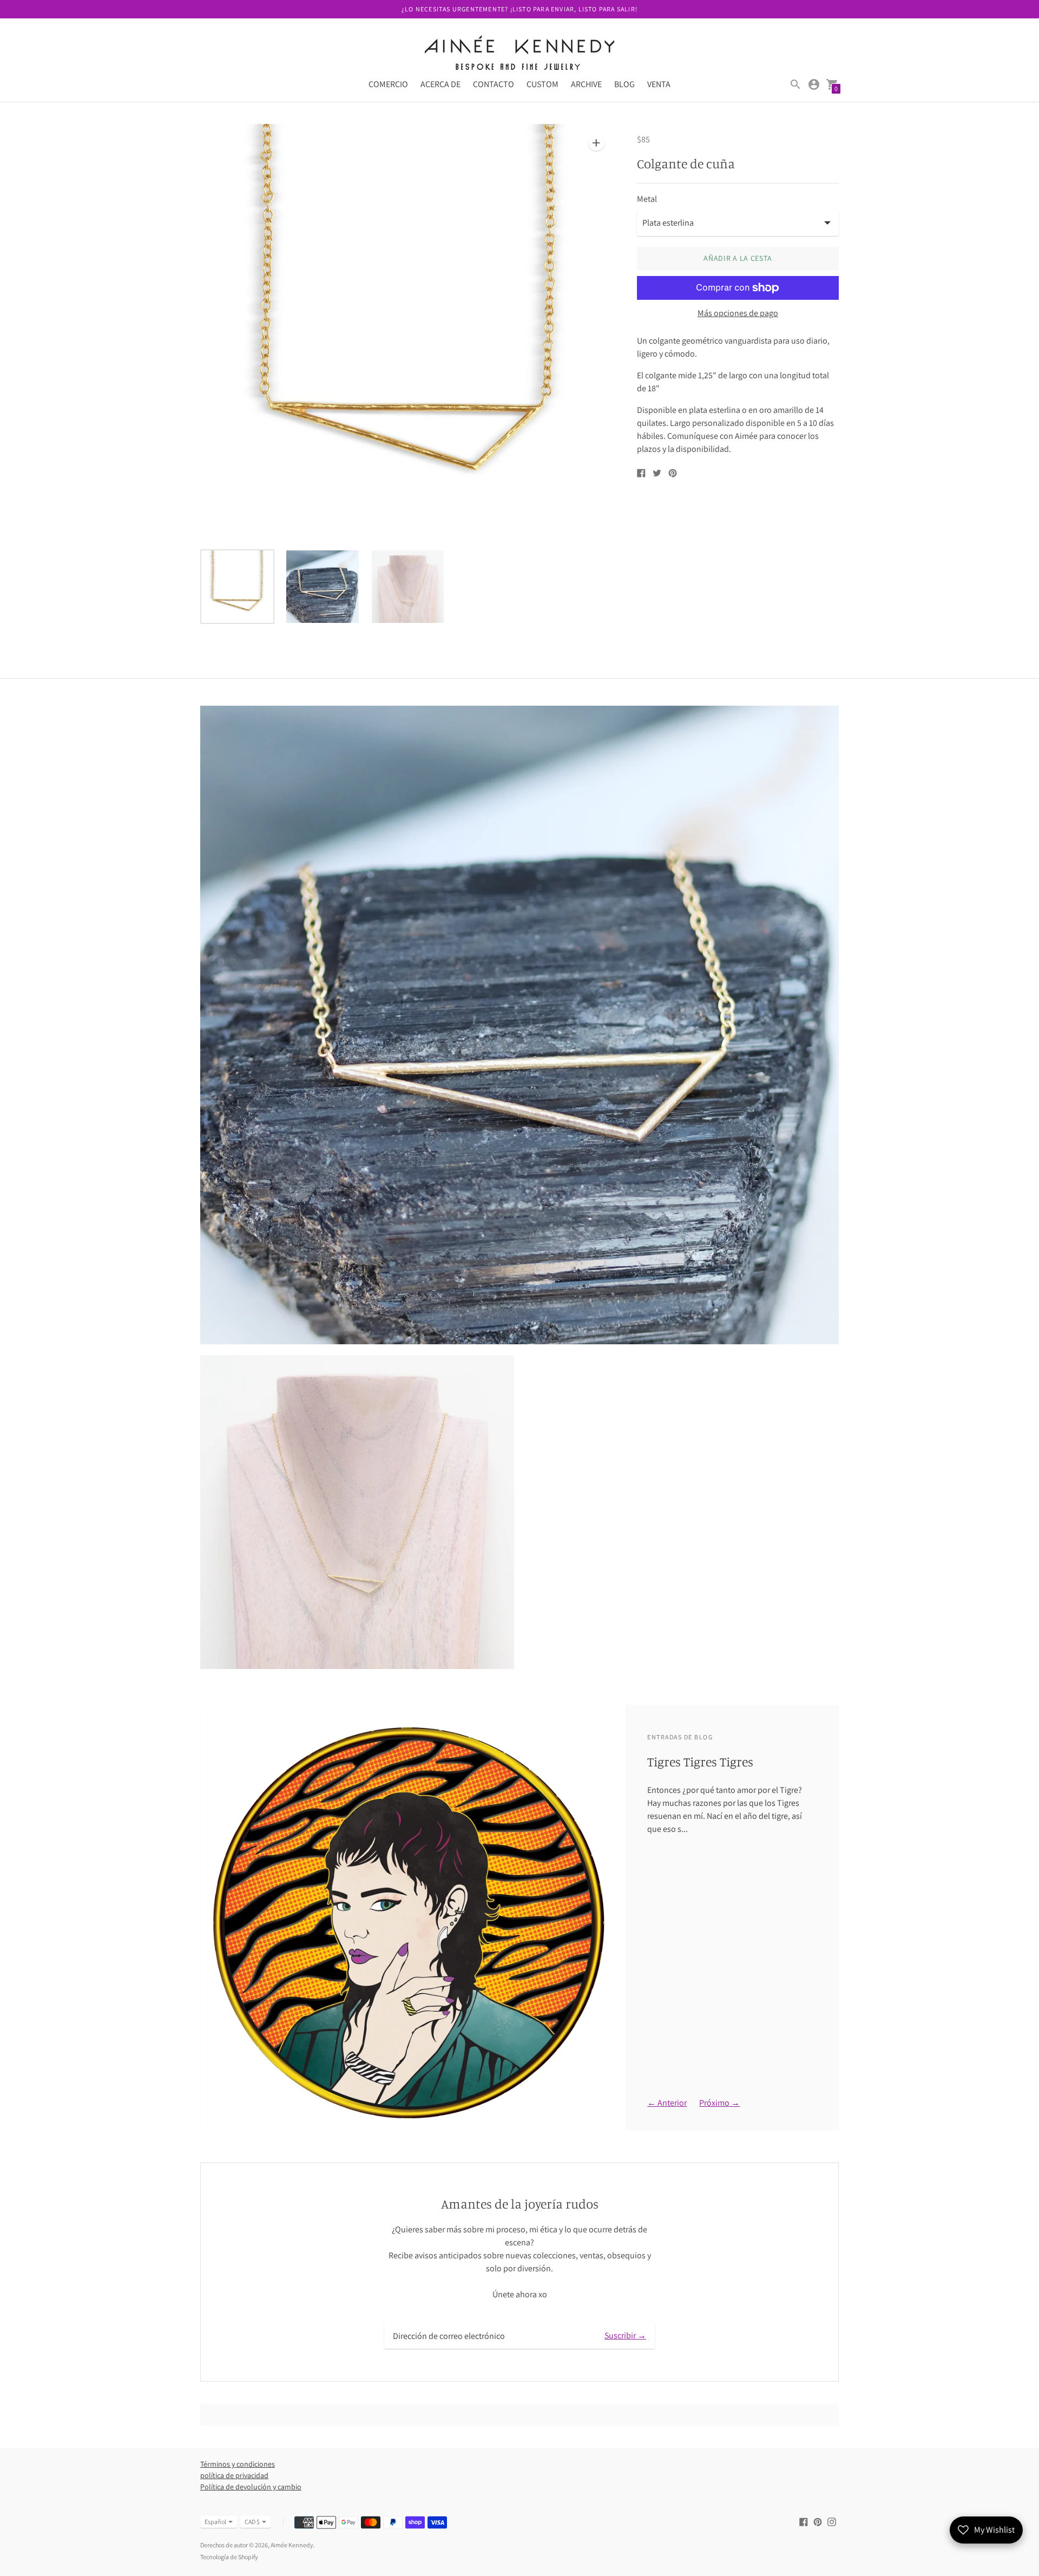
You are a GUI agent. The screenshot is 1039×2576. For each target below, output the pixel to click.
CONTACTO (494, 84)
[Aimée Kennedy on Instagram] (832, 2521)
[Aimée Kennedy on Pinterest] (818, 2521)
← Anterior (667, 2103)
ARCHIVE (586, 84)
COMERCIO (388, 84)
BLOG (624, 84)
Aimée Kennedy (292, 2545)
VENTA (659, 84)
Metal (647, 199)
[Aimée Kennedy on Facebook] (804, 2521)
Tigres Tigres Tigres (700, 1762)
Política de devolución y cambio (251, 2487)
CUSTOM (542, 84)
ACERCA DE (440, 84)
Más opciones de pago (738, 313)
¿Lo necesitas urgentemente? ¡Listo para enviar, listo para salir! (519, 9)
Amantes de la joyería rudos (520, 2204)
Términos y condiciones (238, 2464)
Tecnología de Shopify (229, 2557)
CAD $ (252, 2522)
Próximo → (719, 2103)
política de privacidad (234, 2475)
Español (215, 2522)
